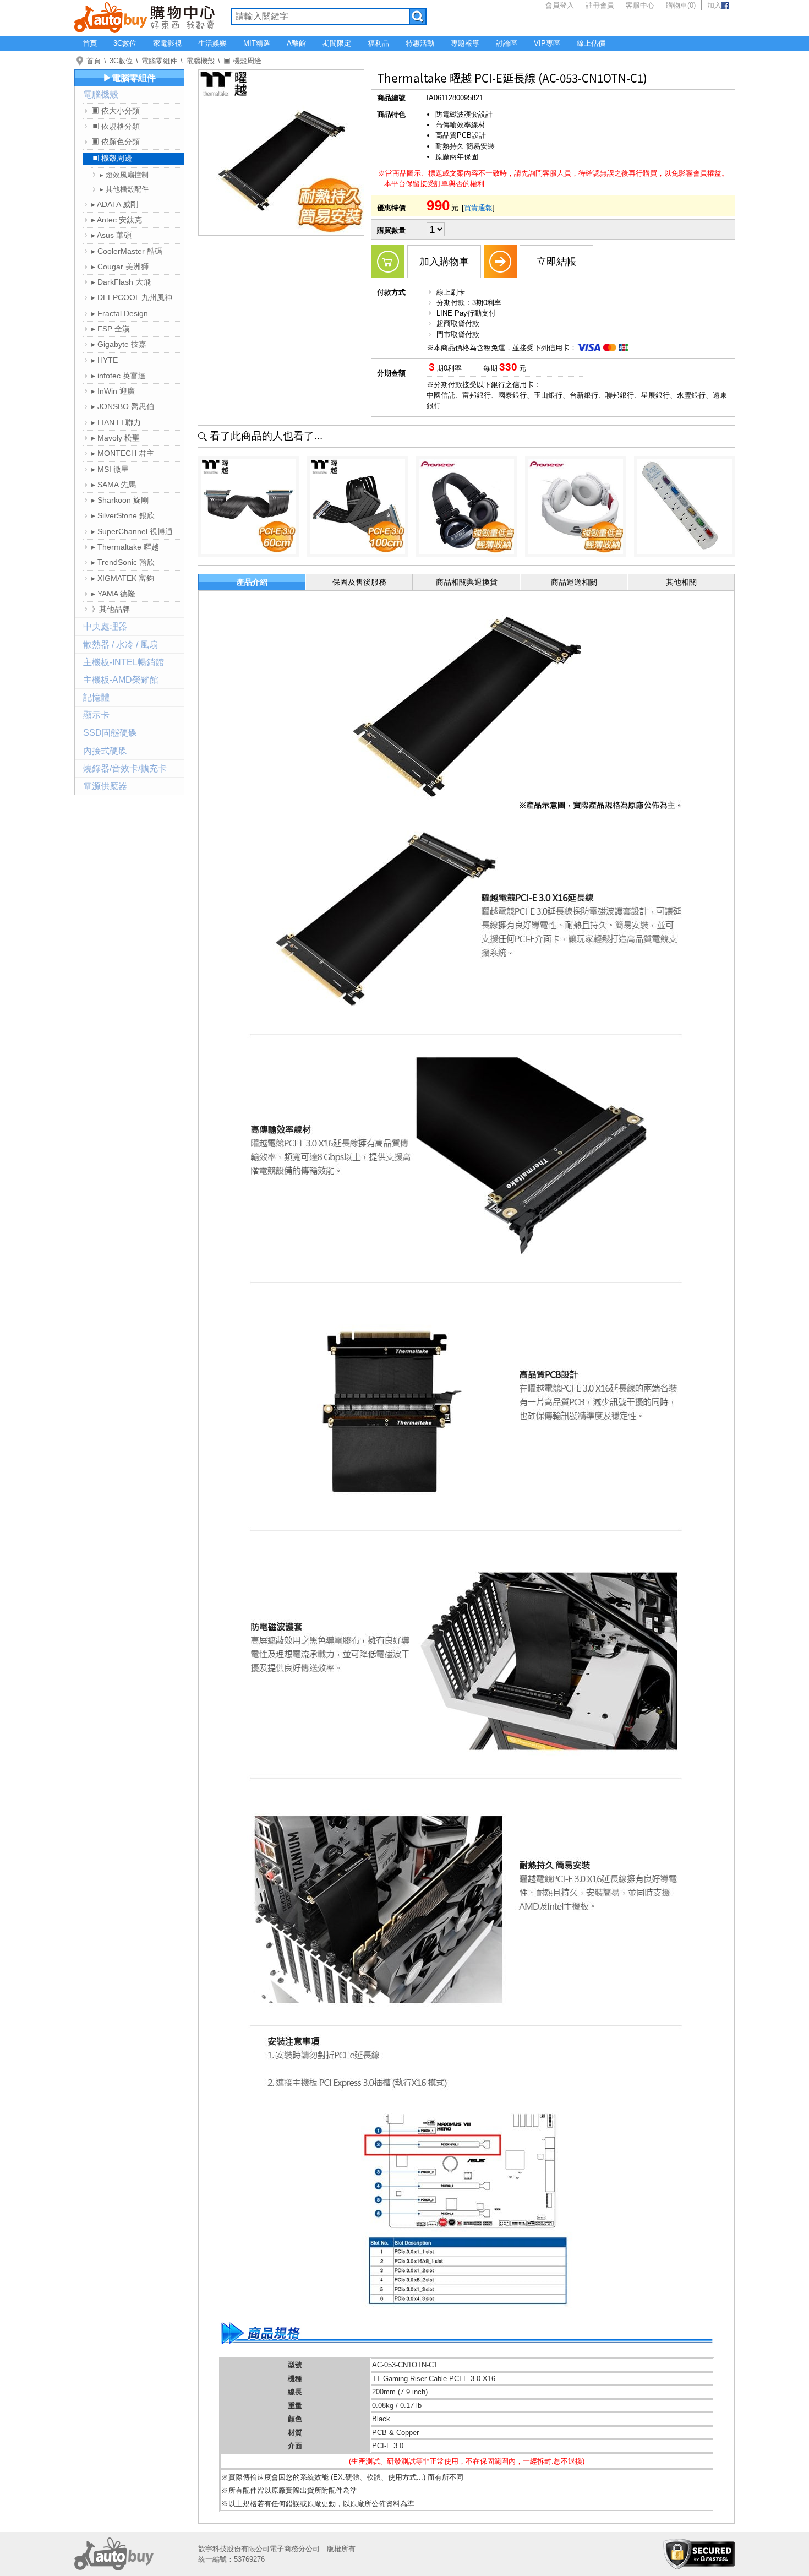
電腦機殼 (200, 61)
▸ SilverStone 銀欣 (123, 515)
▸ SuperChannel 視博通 (132, 531)
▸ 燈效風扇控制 (124, 175)
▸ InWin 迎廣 (113, 391)
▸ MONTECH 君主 (123, 453)
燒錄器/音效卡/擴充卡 (125, 768)
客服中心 (640, 5)
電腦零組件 (159, 61)
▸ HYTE (105, 360)
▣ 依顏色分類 (116, 142)
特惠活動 (420, 43)
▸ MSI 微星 (110, 469)
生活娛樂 (212, 43)
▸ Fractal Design (120, 313)
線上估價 (591, 43)
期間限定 (337, 43)
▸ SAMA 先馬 (114, 485)
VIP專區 (547, 43)
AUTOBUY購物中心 (144, 17)
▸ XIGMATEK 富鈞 (123, 578)
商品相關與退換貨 (467, 582)
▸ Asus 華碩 (111, 235)
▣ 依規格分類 (116, 126)
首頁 (90, 43)
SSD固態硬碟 (110, 733)
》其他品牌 (111, 609)
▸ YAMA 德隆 (113, 594)
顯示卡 (96, 715)
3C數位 (125, 43)
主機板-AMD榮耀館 (121, 680)
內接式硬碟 (105, 751)
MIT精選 (257, 43)
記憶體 (96, 697)
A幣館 (296, 43)
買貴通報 (478, 208)
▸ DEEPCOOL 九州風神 (132, 297)
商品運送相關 (574, 582)
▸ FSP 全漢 (111, 329)
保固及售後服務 (359, 582)
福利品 (378, 43)
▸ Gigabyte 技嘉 (119, 344)
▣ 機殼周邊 (242, 61)
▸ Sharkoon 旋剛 (120, 500)
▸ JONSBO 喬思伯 (123, 406)
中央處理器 (105, 626)
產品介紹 (252, 582)
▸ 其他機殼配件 (124, 189)
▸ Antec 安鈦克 (117, 220)
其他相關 (681, 582)
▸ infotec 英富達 (119, 376)
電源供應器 (105, 786)
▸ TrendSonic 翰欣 (123, 562)
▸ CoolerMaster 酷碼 (127, 251)
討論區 (507, 43)
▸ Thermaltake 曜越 (125, 547)
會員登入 (560, 5)
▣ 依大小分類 (116, 111)
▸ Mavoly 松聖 (116, 438)
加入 (714, 5)
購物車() (681, 5)
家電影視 (167, 43)
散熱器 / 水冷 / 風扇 (121, 645)
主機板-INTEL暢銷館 (124, 662)
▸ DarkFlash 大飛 (121, 282)
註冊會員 (600, 5)
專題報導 (465, 43)
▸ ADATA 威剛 (115, 204)
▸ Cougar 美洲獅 (120, 267)
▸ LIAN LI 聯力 (116, 422)
